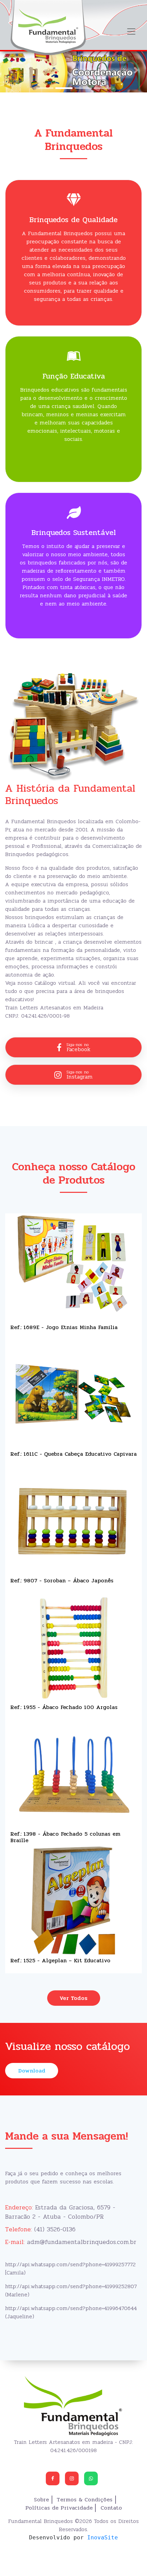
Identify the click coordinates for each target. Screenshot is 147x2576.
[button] (11, 70)
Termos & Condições (85, 2500)
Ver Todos (73, 1998)
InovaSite (103, 2537)
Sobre (41, 2500)
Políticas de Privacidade (59, 2508)
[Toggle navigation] (131, 31)
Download (32, 2071)
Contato (111, 2508)
